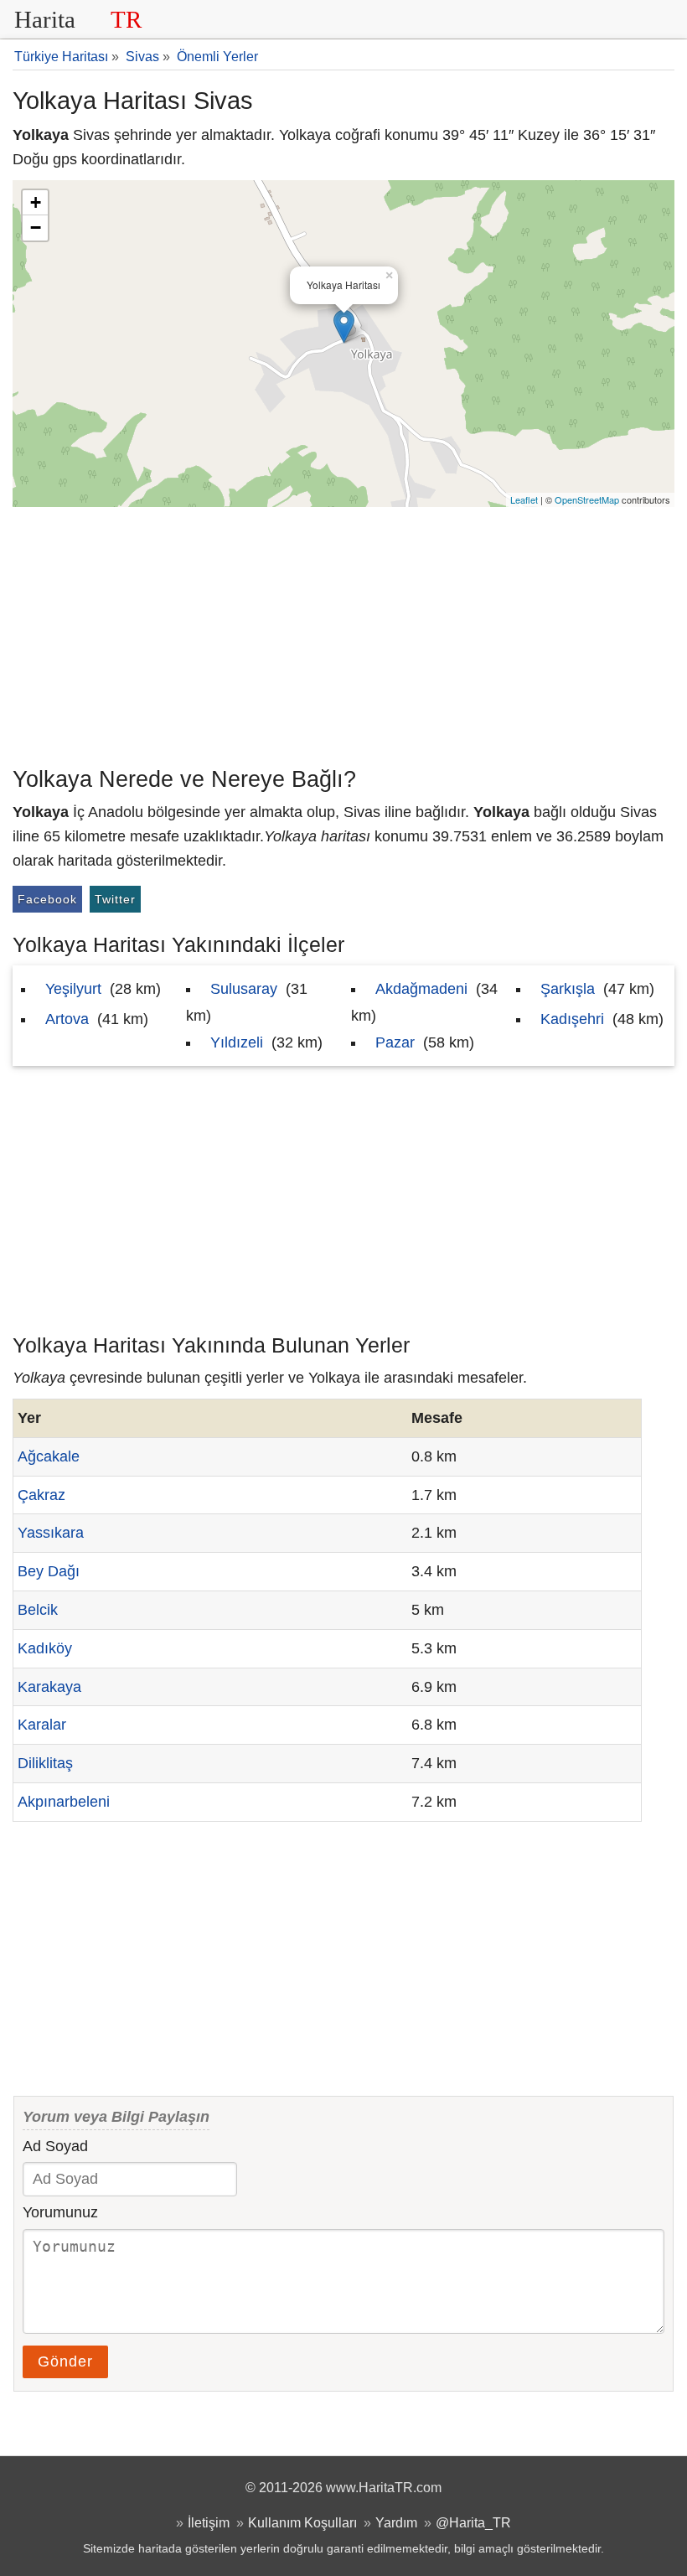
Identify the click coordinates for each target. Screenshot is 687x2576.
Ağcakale (49, 1456)
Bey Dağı (49, 1571)
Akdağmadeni (421, 989)
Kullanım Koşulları (302, 2522)
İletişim (209, 2522)
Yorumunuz (60, 2212)
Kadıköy (45, 1648)
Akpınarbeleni (64, 1802)
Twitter (115, 899)
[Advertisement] (343, 633)
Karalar (42, 1725)
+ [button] (36, 202)
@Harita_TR (473, 2522)
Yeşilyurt (73, 989)
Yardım (396, 2522)
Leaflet (524, 499)
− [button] (36, 228)
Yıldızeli (237, 1042)
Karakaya (49, 1687)
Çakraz (41, 1495)
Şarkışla (568, 989)
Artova (67, 1019)
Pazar (395, 1042)
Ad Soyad (55, 2146)
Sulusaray (244, 989)
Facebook (47, 899)
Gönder (65, 2361)
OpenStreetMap (587, 499)
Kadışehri (572, 1019)
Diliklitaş (45, 1763)
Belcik (38, 1610)
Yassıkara (51, 1533)
